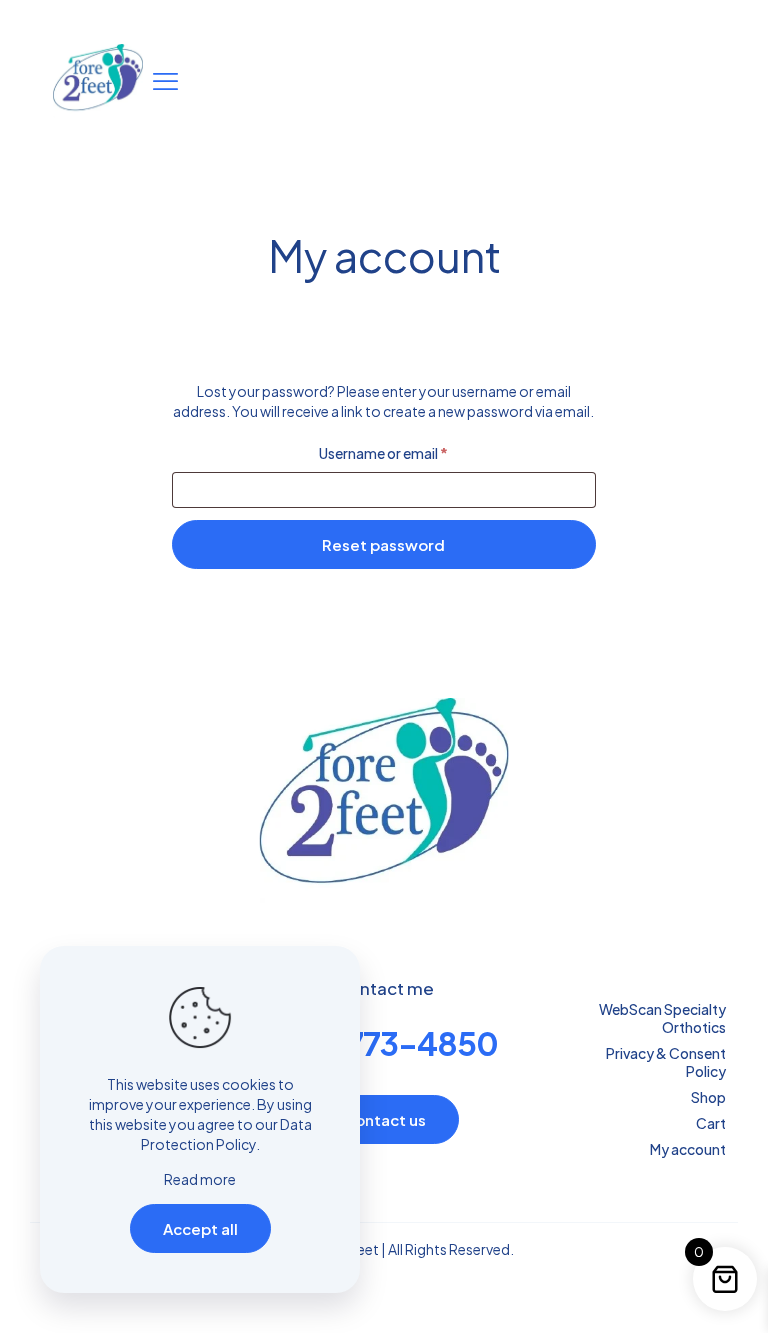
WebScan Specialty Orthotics (662, 1018)
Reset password (383, 544)
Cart (711, 1123)
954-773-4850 (384, 1043)
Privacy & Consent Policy (666, 1062)
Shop (708, 1097)
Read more (200, 1179)
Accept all (200, 1228)
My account (688, 1149)
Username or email (412, 452)
